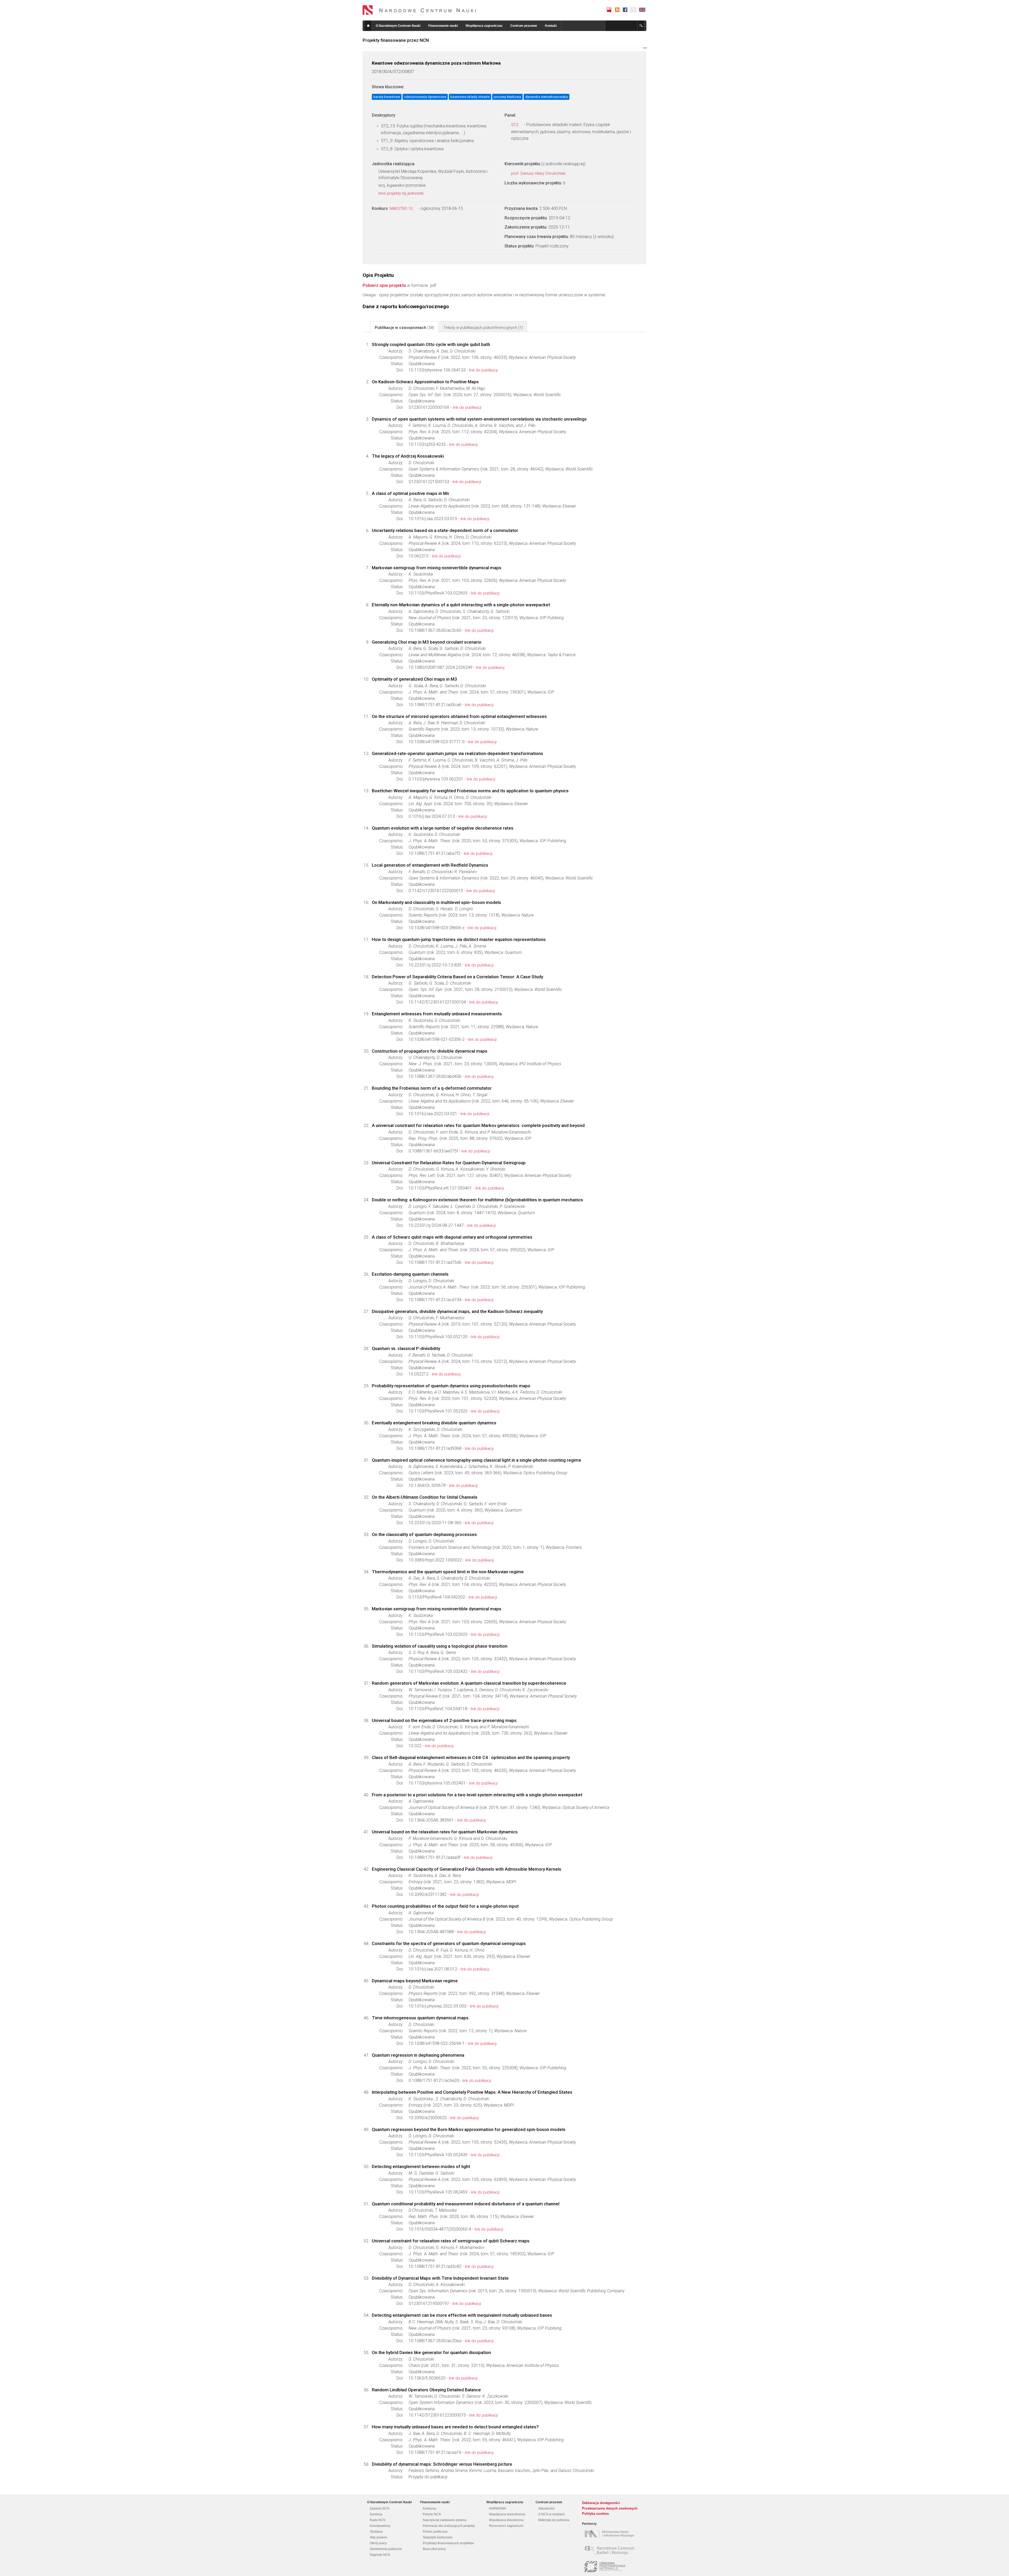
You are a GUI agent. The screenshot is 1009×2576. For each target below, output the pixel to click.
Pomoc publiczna (435, 2532)
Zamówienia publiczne (386, 2549)
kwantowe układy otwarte (470, 97)
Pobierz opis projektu (384, 285)
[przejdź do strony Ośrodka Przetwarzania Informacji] (610, 2567)
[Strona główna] (419, 10)
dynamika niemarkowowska (547, 97)
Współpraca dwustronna (506, 2520)
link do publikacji (483, 370)
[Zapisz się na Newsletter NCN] (633, 10)
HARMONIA (498, 2508)
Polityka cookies (595, 2514)
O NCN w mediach (551, 2514)
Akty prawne (379, 2537)
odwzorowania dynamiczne (425, 97)
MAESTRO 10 (402, 209)
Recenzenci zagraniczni (506, 2526)
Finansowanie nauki (443, 26)
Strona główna (368, 26)
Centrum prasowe (524, 26)
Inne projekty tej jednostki (401, 193)
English (642, 10)
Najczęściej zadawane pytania (445, 2520)
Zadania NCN (380, 2508)
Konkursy (429, 2508)
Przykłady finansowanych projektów (448, 2543)
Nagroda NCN (380, 2555)
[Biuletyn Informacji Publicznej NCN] (609, 10)
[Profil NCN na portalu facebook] (625, 10)
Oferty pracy (378, 2543)
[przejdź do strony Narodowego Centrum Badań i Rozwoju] (610, 2550)
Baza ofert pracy (434, 2549)
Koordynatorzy (380, 2526)
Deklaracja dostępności (601, 2503)
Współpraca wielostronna (507, 2514)
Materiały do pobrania (554, 2520)
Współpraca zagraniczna (484, 26)
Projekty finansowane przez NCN (396, 40)
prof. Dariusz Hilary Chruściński (539, 173)
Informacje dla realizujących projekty (449, 2526)
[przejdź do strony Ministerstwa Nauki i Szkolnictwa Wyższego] (610, 2534)
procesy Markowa (507, 97)
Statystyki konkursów (438, 2537)
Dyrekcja (376, 2514)
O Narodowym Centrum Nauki (398, 26)
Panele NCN (432, 2514)
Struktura (376, 2532)
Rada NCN (378, 2520)
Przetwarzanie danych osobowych (610, 2508)
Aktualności (546, 2508)
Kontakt (551, 26)
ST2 (515, 125)
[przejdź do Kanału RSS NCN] (617, 10)
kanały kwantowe (387, 97)
